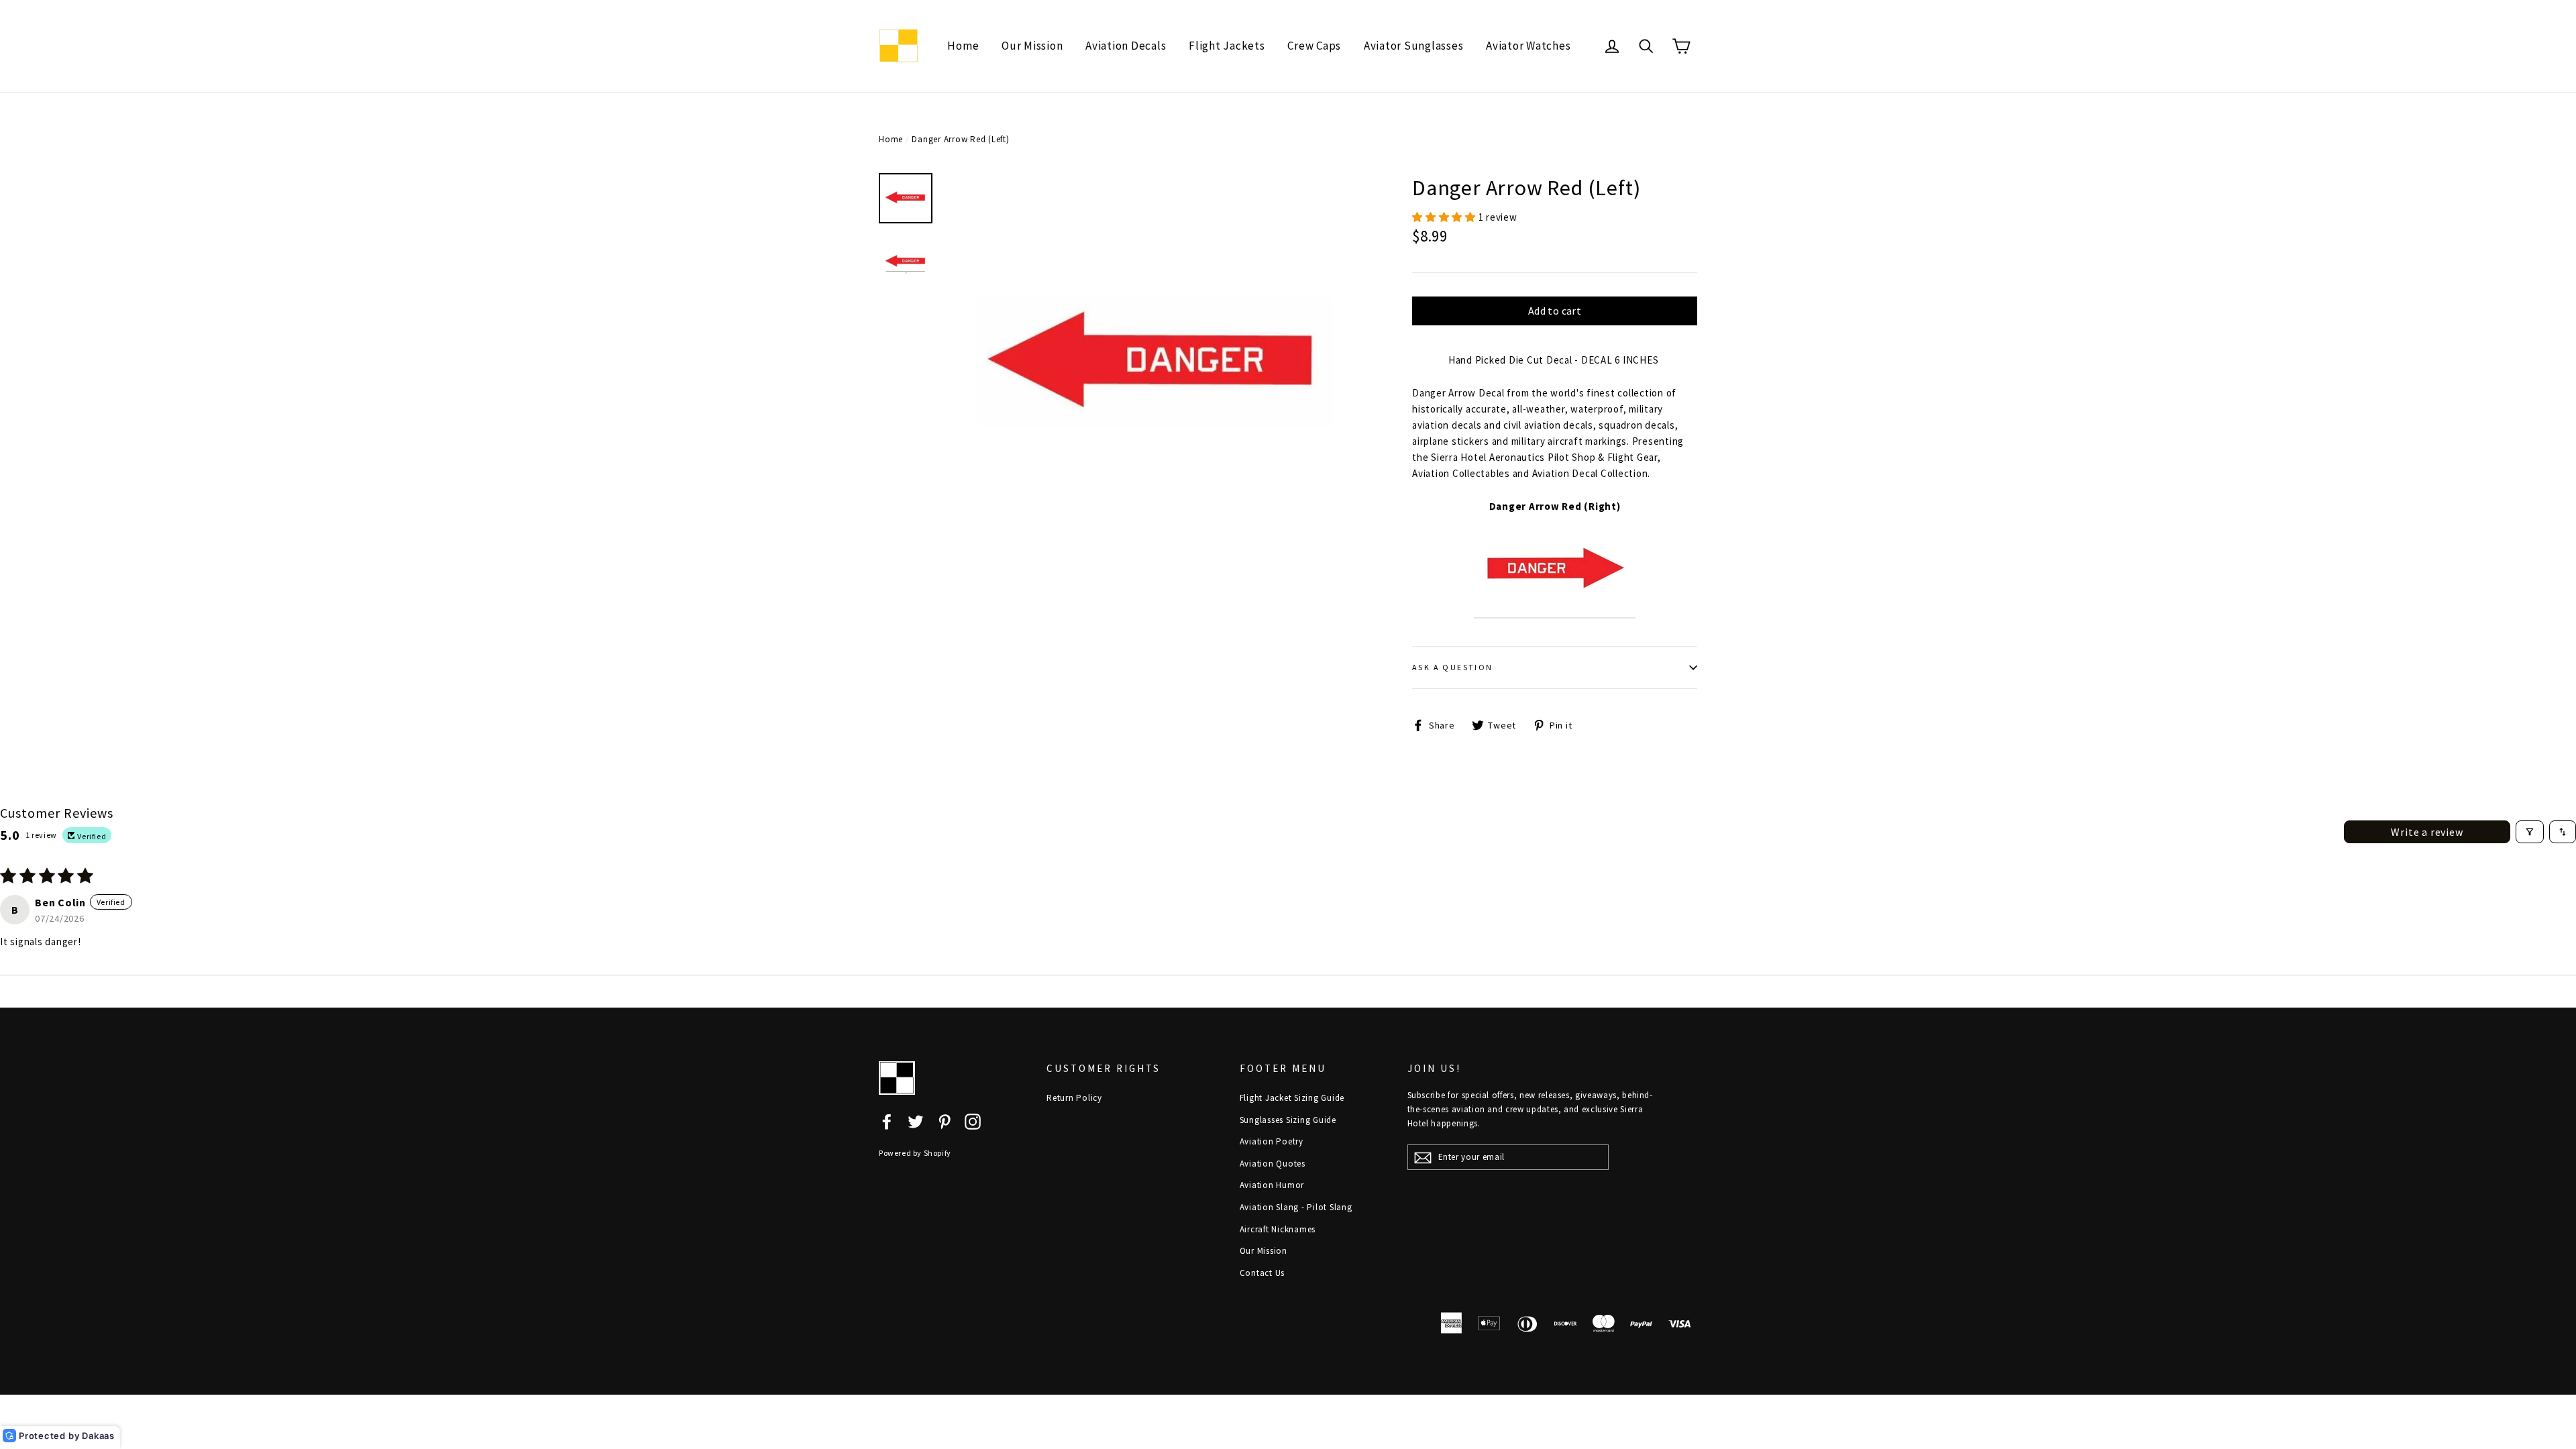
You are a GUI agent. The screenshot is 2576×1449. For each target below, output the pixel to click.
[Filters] (2530, 832)
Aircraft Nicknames (1278, 1229)
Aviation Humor (1272, 1185)
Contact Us (1263, 1273)
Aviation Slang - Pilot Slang (1296, 1207)
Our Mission (1032, 46)
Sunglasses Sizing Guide (1288, 1120)
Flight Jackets (1227, 46)
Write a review (2427, 832)
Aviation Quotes (1273, 1164)
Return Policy (1074, 1098)
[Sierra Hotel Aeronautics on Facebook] (887, 1121)
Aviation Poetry (1272, 1141)
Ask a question (1453, 667)
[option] (1154, 366)
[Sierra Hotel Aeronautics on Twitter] (916, 1121)
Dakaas (98, 1436)
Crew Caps (1314, 46)
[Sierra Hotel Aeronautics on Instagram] (973, 1121)
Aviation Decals (1126, 46)
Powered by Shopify (915, 1153)
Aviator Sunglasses (1414, 46)
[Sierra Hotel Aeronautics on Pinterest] (945, 1121)
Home (963, 46)
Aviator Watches (1528, 46)
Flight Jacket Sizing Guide (1292, 1098)
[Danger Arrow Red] (1555, 611)
